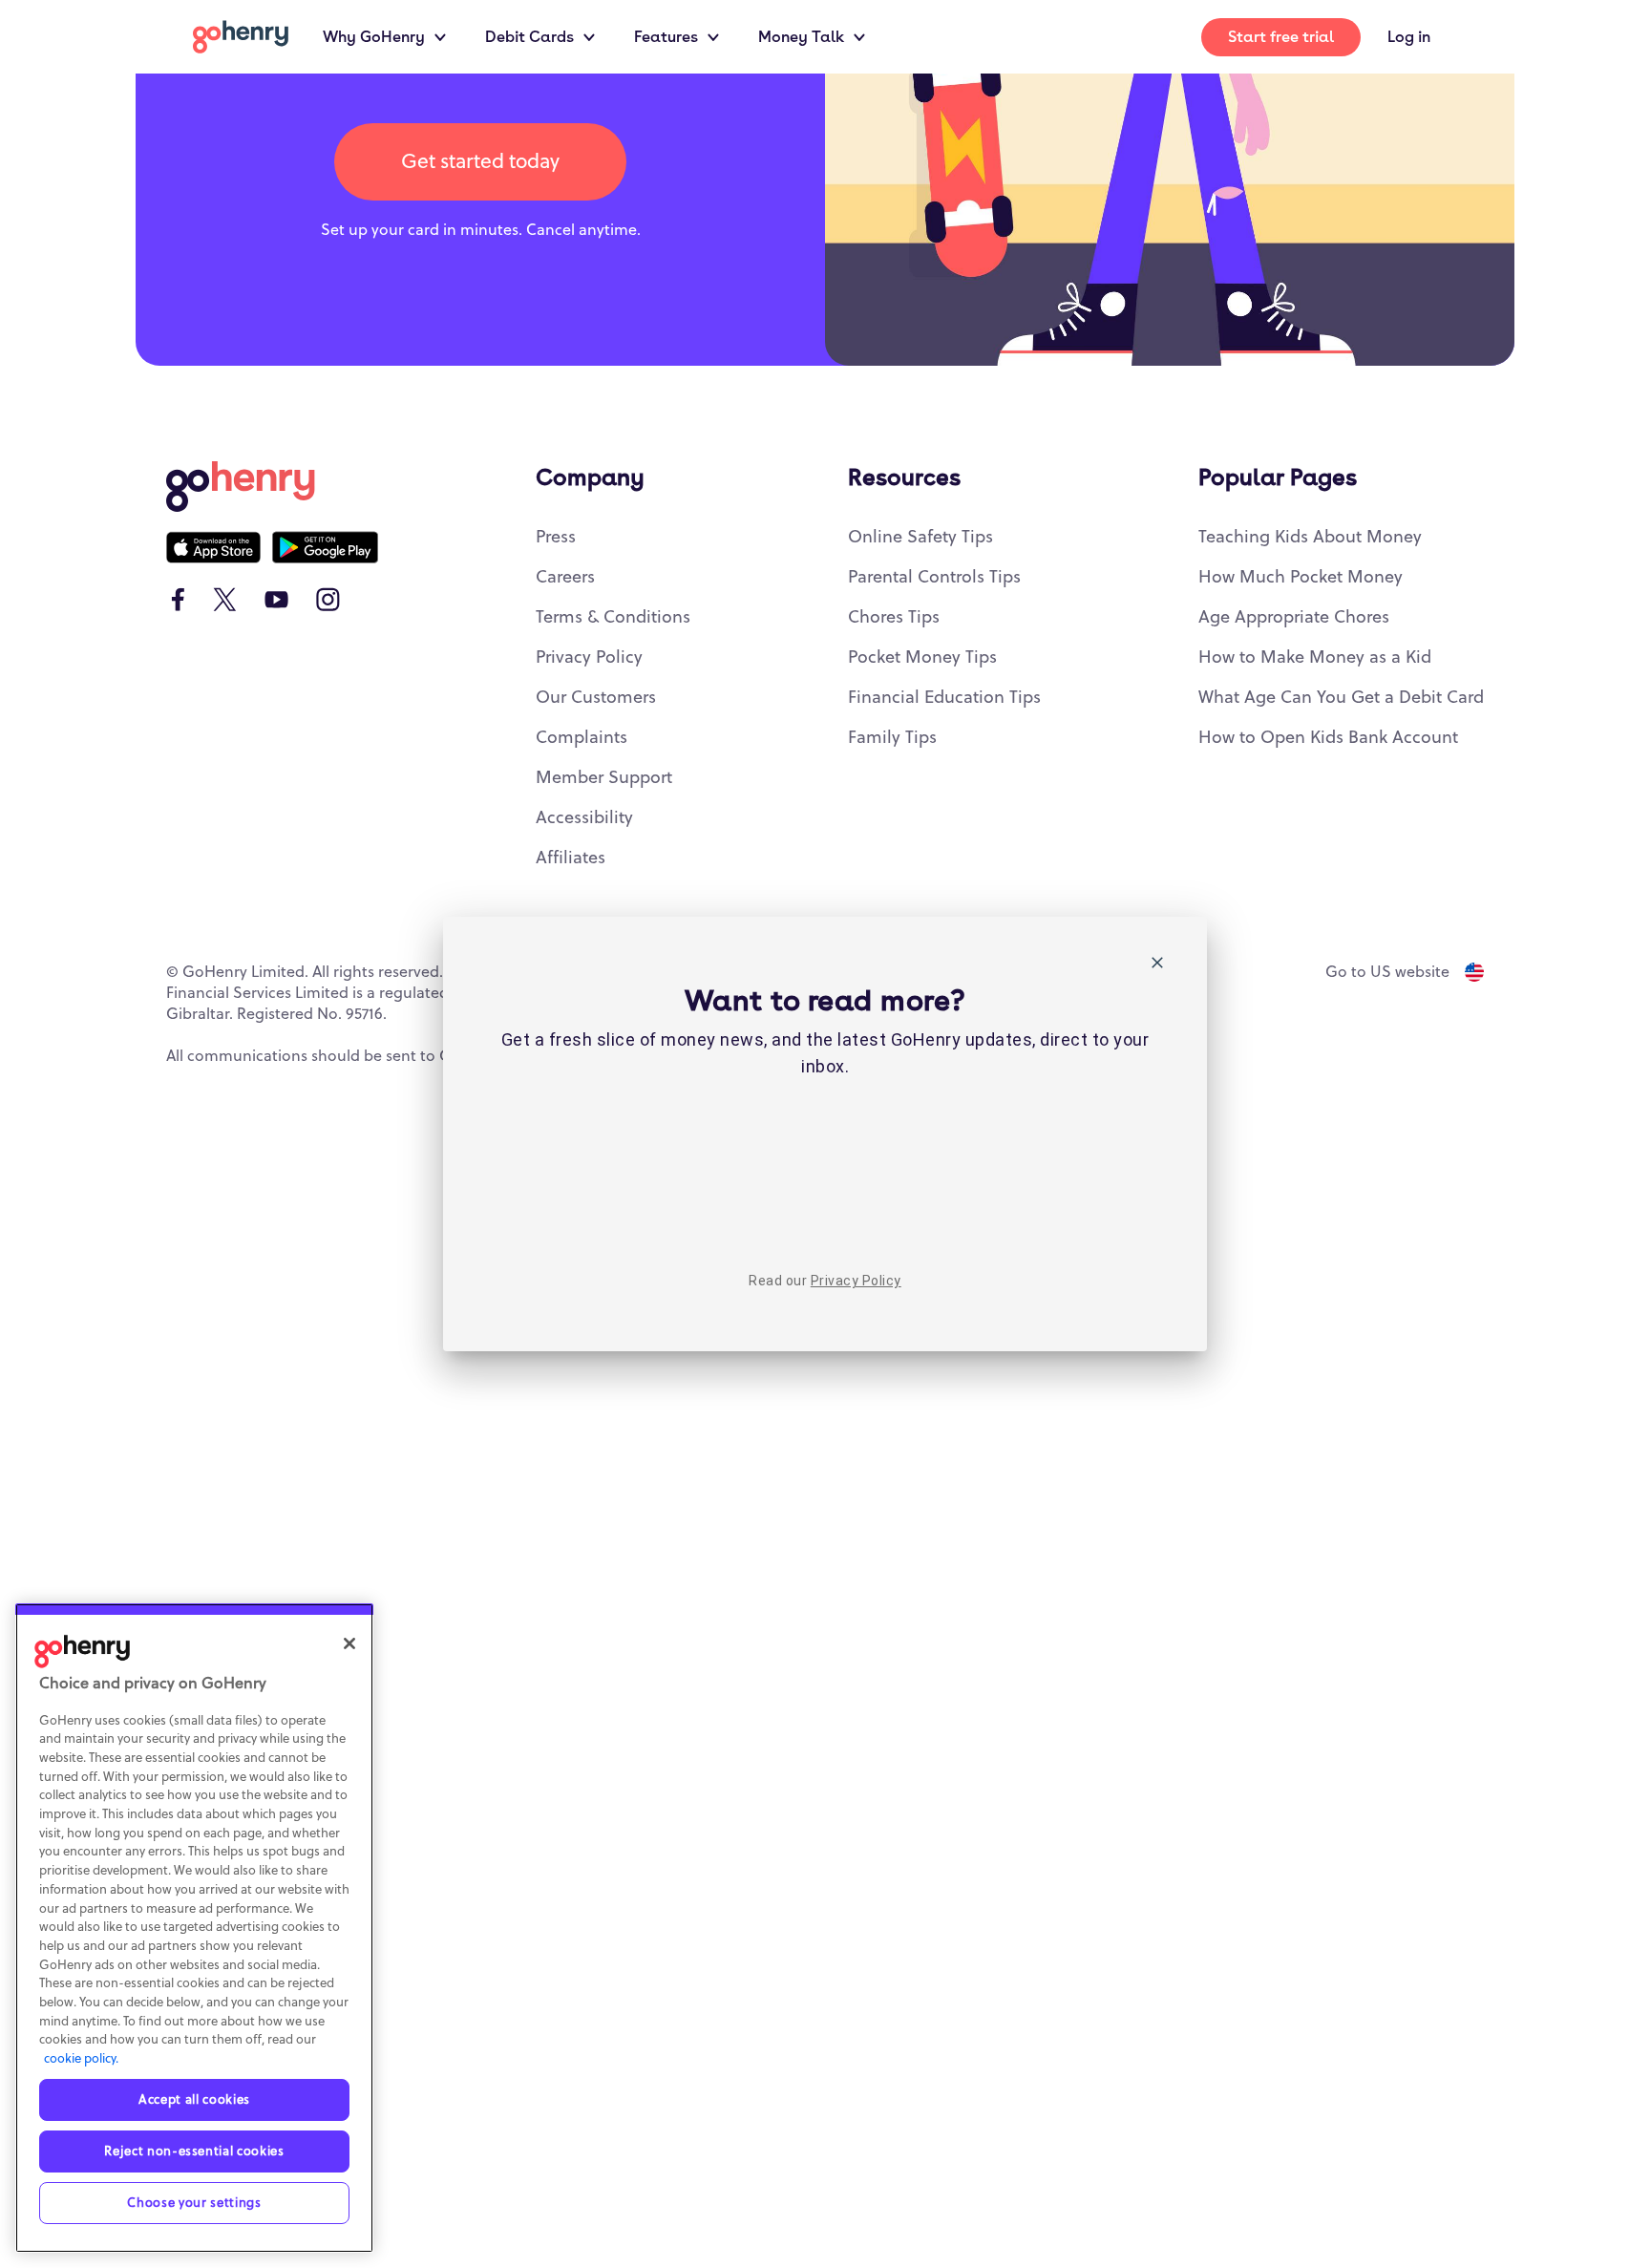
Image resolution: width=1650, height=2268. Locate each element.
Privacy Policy (856, 1281)
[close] (1157, 966)
